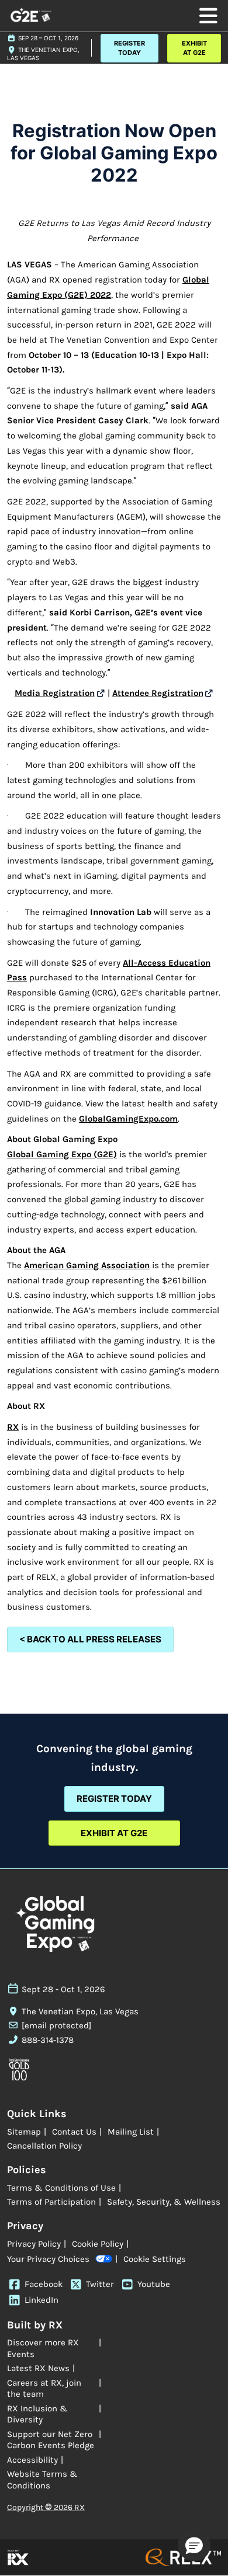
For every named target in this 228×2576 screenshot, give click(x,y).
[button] (129, 48)
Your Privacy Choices (48, 2259)
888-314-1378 (48, 2040)
